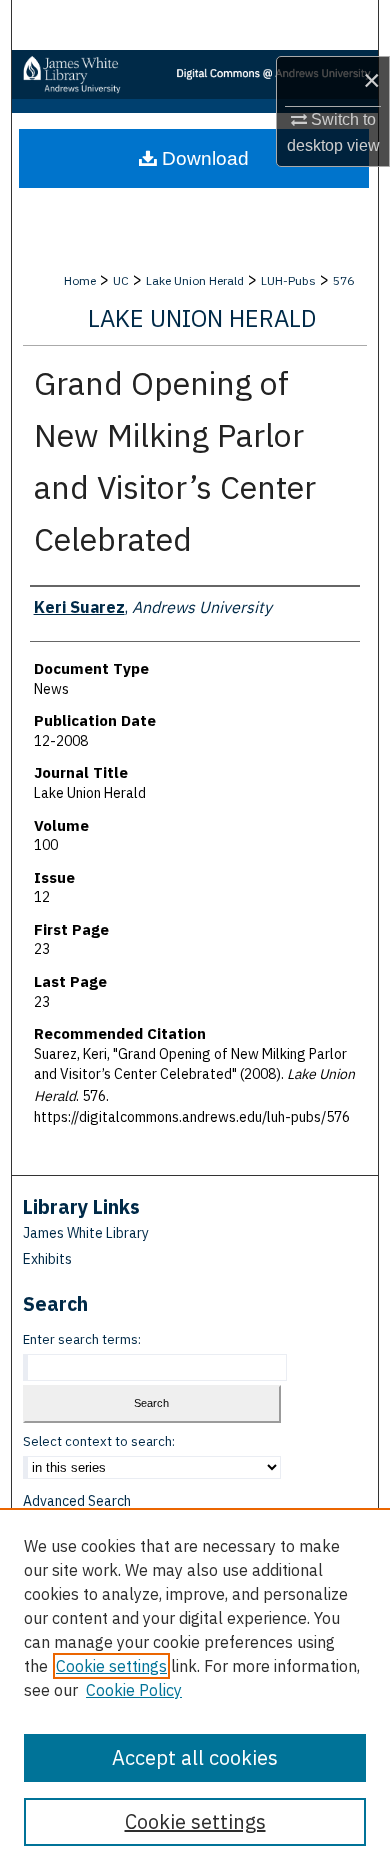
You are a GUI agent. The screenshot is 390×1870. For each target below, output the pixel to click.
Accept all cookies (195, 1757)
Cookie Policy (134, 1690)
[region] (195, 1689)
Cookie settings (111, 1666)
